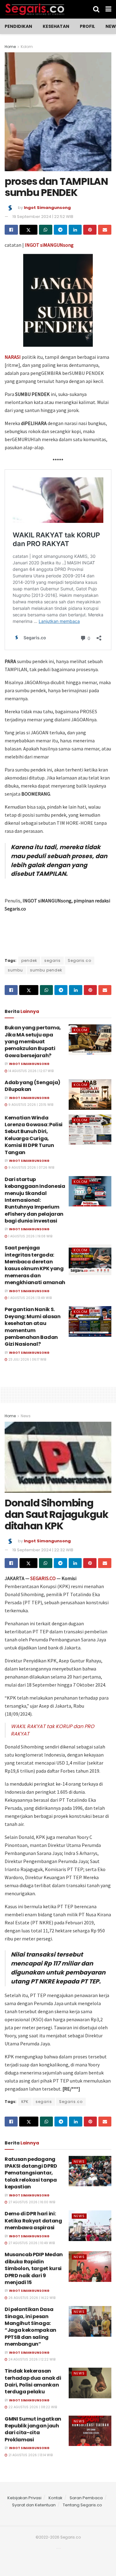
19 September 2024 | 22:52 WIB (43, 217)
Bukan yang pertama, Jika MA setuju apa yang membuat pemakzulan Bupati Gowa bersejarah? (33, 1042)
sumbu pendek (46, 970)
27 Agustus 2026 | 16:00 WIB (31, 2202)
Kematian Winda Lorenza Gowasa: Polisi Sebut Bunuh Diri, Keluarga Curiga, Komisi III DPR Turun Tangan (34, 1135)
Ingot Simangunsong (47, 208)
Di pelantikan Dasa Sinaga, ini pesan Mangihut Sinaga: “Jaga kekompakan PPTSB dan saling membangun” (30, 2327)
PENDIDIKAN (18, 26)
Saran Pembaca (86, 2498)
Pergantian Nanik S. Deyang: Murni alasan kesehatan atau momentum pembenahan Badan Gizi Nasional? (33, 1327)
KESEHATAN (56, 26)
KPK (25, 2102)
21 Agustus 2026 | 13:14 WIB (30, 2455)
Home (10, 47)
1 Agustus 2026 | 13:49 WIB (30, 1298)
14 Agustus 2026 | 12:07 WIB (30, 1071)
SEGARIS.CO (43, 1578)
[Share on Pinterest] (90, 230)
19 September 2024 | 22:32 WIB (43, 1550)
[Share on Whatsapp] (46, 230)
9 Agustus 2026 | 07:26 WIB (31, 1168)
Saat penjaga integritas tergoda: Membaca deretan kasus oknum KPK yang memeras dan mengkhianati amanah (35, 1265)
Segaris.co (79, 960)
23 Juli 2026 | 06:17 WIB (27, 1360)
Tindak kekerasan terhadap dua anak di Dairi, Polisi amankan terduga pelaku (33, 2381)
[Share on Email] (105, 230)
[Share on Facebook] (11, 230)
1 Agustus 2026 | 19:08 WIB (30, 1236)
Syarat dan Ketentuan (34, 2505)
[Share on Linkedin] (75, 230)
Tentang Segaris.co (82, 2505)
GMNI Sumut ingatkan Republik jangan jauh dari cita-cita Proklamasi (33, 2429)
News (26, 1416)
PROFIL (87, 26)
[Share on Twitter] (28, 230)
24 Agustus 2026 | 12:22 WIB (31, 2359)
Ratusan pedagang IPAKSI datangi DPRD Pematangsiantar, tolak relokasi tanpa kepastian (31, 2173)
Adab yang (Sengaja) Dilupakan (32, 1086)
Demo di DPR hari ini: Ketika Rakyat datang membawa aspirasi (33, 2221)
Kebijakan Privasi (24, 2498)
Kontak (56, 2498)
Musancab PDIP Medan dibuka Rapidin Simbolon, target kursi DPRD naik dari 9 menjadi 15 (34, 2268)
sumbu (15, 970)
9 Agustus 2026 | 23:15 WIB (30, 1105)
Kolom (27, 47)
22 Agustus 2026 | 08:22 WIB (32, 2407)
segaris (52, 960)
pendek (29, 960)
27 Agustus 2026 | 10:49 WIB (31, 2243)
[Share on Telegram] (60, 230)
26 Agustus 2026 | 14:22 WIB (31, 2298)
